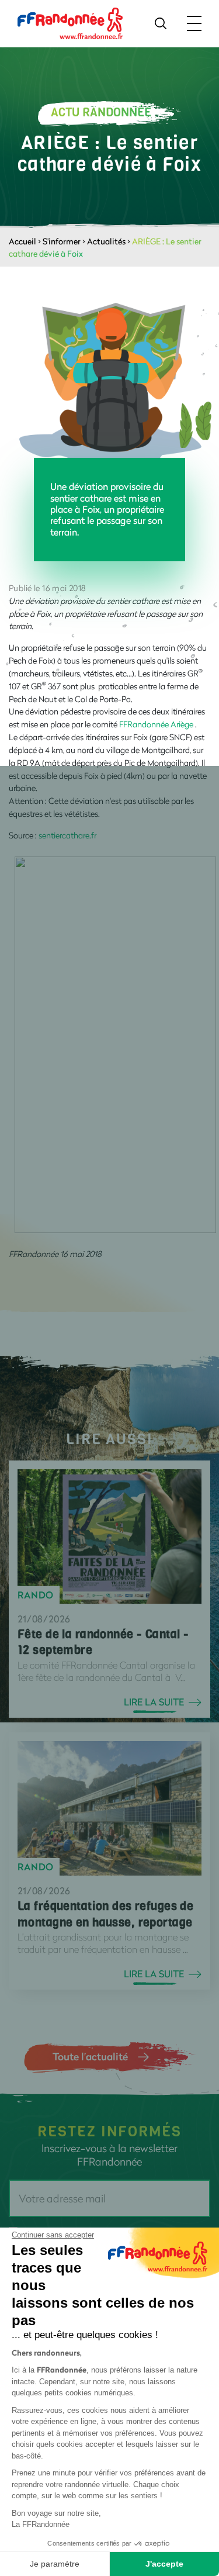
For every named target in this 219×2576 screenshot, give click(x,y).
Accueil (22, 241)
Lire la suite (154, 1702)
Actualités (106, 241)
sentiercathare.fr (67, 835)
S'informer (62, 241)
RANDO (36, 1595)
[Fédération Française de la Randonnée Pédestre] (70, 23)
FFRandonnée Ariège (156, 724)
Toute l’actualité (90, 2056)
